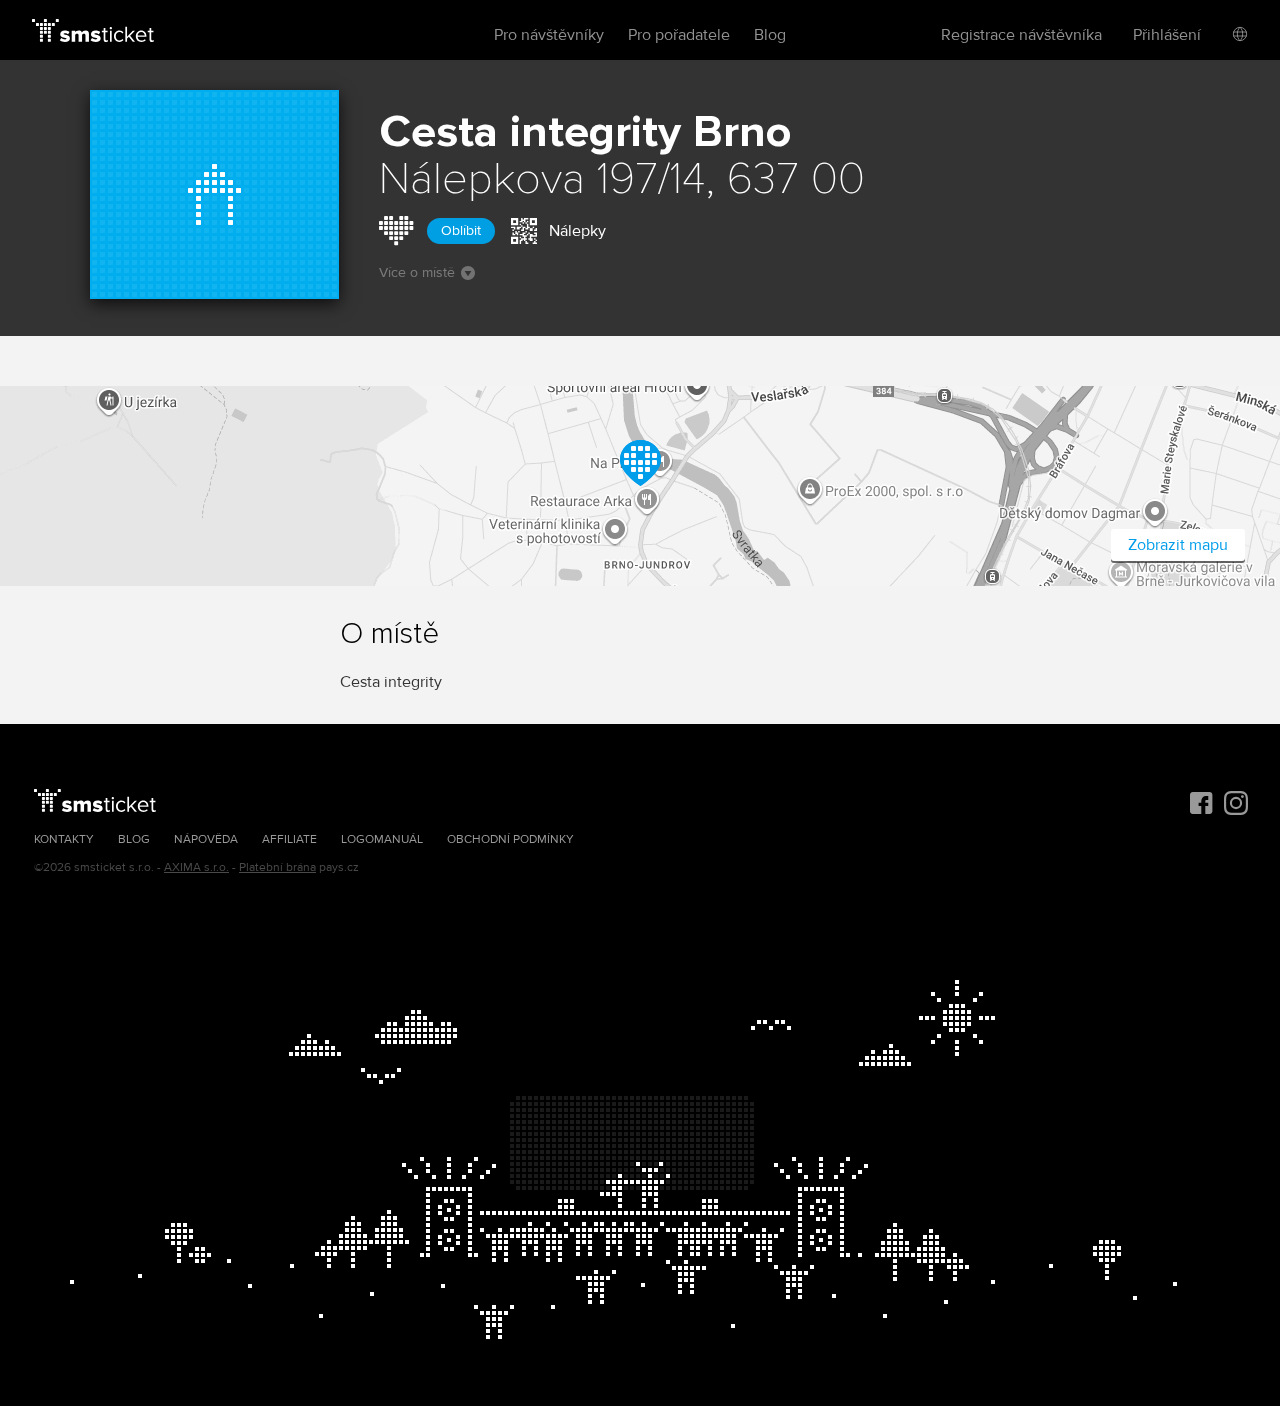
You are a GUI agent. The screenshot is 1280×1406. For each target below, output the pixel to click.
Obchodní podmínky (510, 839)
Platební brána (277, 867)
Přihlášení (1167, 35)
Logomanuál (382, 839)
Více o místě (417, 272)
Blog (770, 35)
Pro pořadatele (679, 35)
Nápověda (206, 839)
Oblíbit (461, 230)
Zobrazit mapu (1178, 545)
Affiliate (289, 839)
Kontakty (64, 839)
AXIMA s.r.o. (196, 867)
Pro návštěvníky (549, 35)
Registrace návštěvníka (1021, 35)
